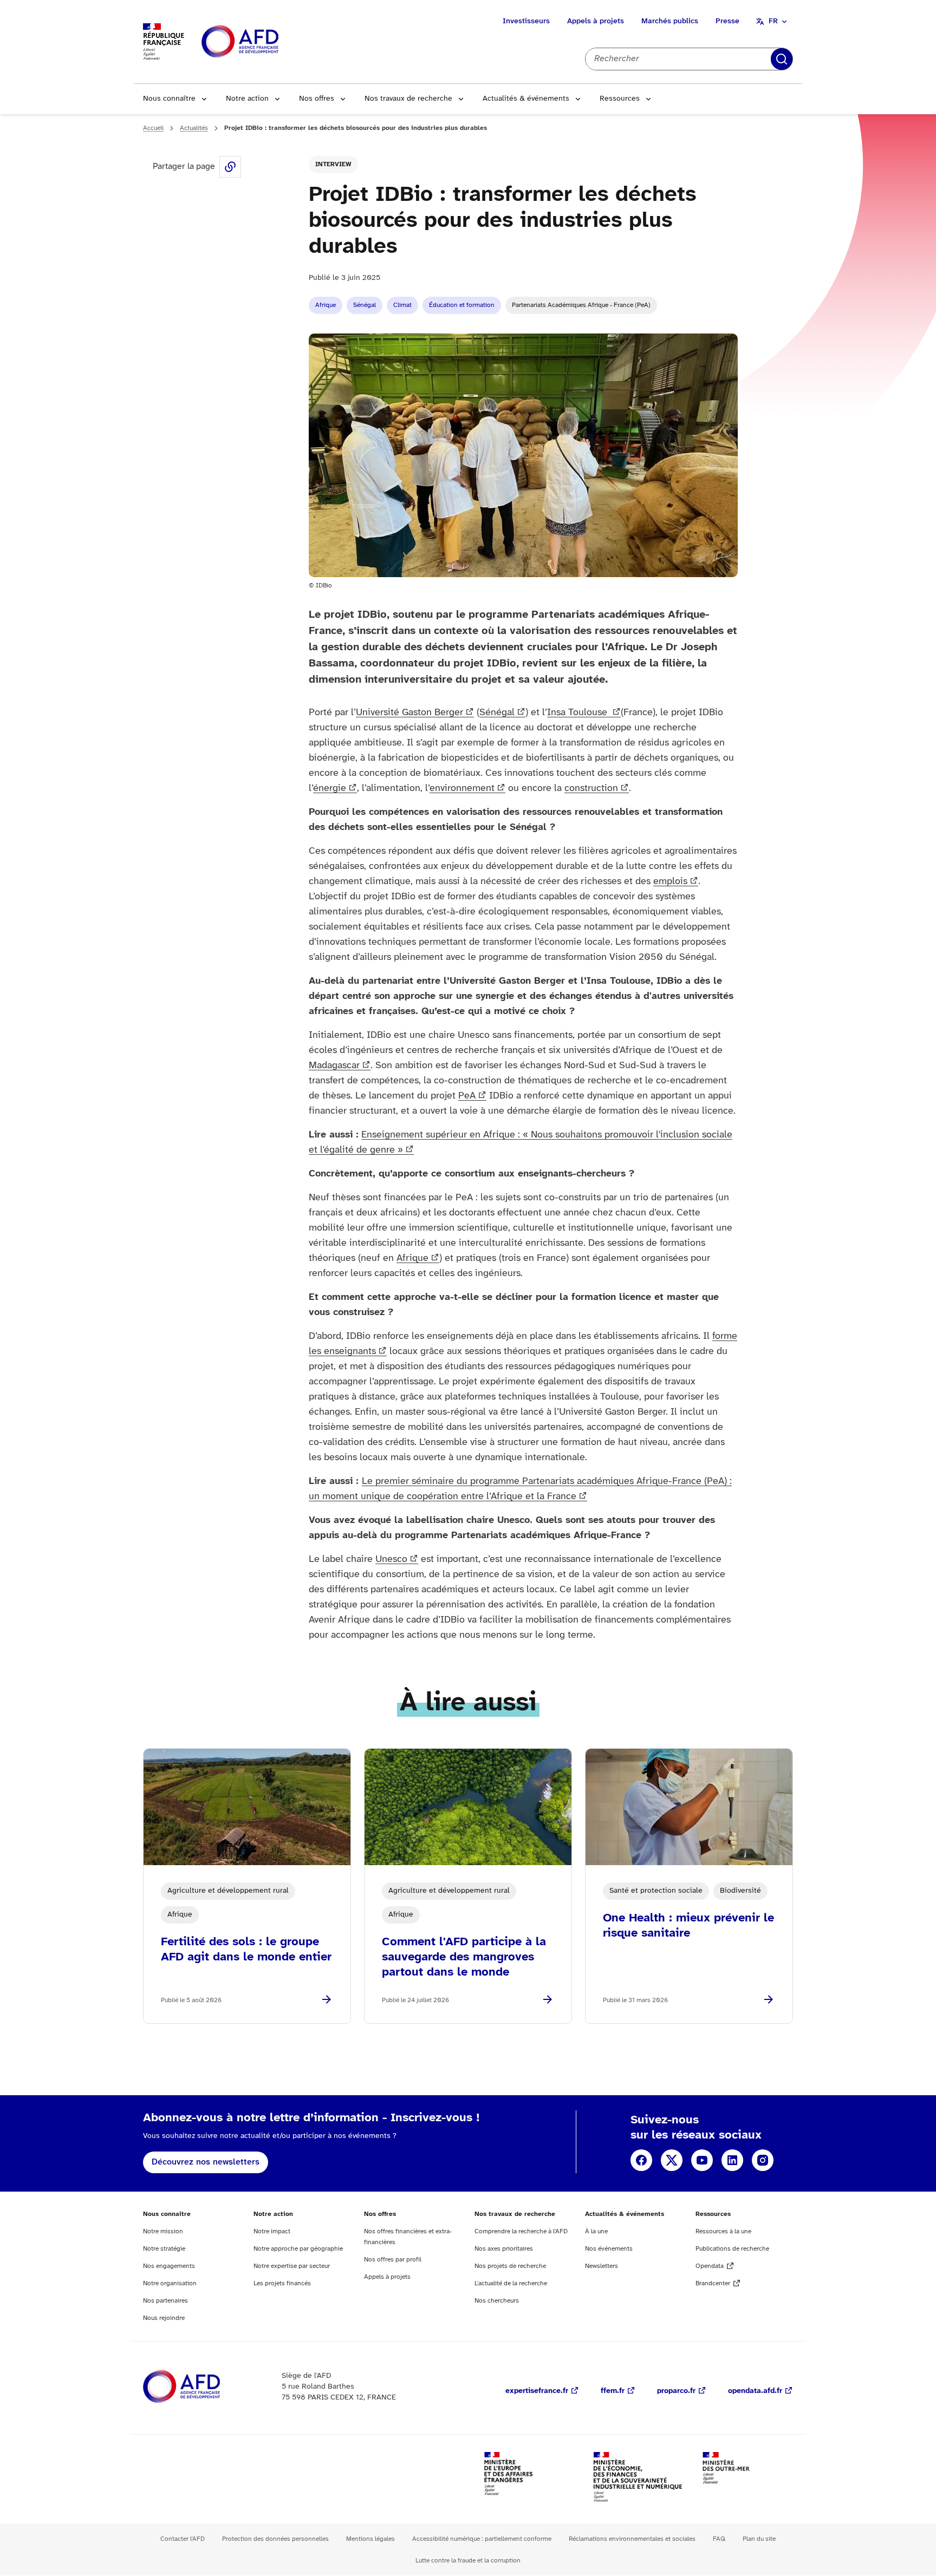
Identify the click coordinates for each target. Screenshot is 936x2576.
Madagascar (334, 1066)
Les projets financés (282, 2283)
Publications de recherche (732, 2249)
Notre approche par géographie (298, 2249)
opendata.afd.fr (755, 2391)
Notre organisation (170, 2283)
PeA (467, 1096)
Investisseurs (526, 21)
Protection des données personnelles (275, 2539)
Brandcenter (713, 2283)
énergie (330, 789)
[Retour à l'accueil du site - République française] (264, 42)
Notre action (247, 99)
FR (773, 21)
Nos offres (317, 99)
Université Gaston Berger (409, 713)
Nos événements (609, 2249)
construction (591, 789)
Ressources (620, 99)
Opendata (710, 2266)
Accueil (153, 128)
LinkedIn (732, 2160)
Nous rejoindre (164, 2318)
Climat (402, 305)
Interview (333, 164)
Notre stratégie (164, 2249)
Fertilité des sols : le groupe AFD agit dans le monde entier (246, 1950)
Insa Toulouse (578, 713)
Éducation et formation (462, 305)
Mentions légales (370, 2539)
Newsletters (602, 2266)
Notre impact (272, 2231)
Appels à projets (596, 21)
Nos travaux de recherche (408, 99)
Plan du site (759, 2539)
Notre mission (163, 2231)
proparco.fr (676, 2391)
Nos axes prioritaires (504, 2249)
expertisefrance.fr (537, 2391)
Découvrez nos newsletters (206, 2162)
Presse (727, 21)
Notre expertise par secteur (292, 2266)
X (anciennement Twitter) (672, 2160)
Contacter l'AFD (183, 2539)
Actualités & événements (526, 99)
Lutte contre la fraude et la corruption (468, 2561)
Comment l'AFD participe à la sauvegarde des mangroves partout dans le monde (464, 1957)
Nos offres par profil (393, 2260)
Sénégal (365, 305)
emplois (670, 882)
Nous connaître (169, 99)
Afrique (326, 305)
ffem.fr (613, 2391)
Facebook (641, 2160)
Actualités (194, 128)
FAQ (719, 2539)
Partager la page (230, 167)
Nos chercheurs (497, 2301)
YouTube (702, 2160)
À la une (596, 2231)
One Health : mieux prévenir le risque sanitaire (688, 1926)
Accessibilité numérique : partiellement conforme (482, 2539)
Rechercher (782, 59)
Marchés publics (670, 21)
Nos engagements (169, 2266)
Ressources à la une (723, 2231)
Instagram (763, 2160)
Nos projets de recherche (510, 2266)
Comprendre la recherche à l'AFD (521, 2231)
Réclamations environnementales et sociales (632, 2539)
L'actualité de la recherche (511, 2283)
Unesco (391, 1560)
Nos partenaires (165, 2301)
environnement (462, 789)
